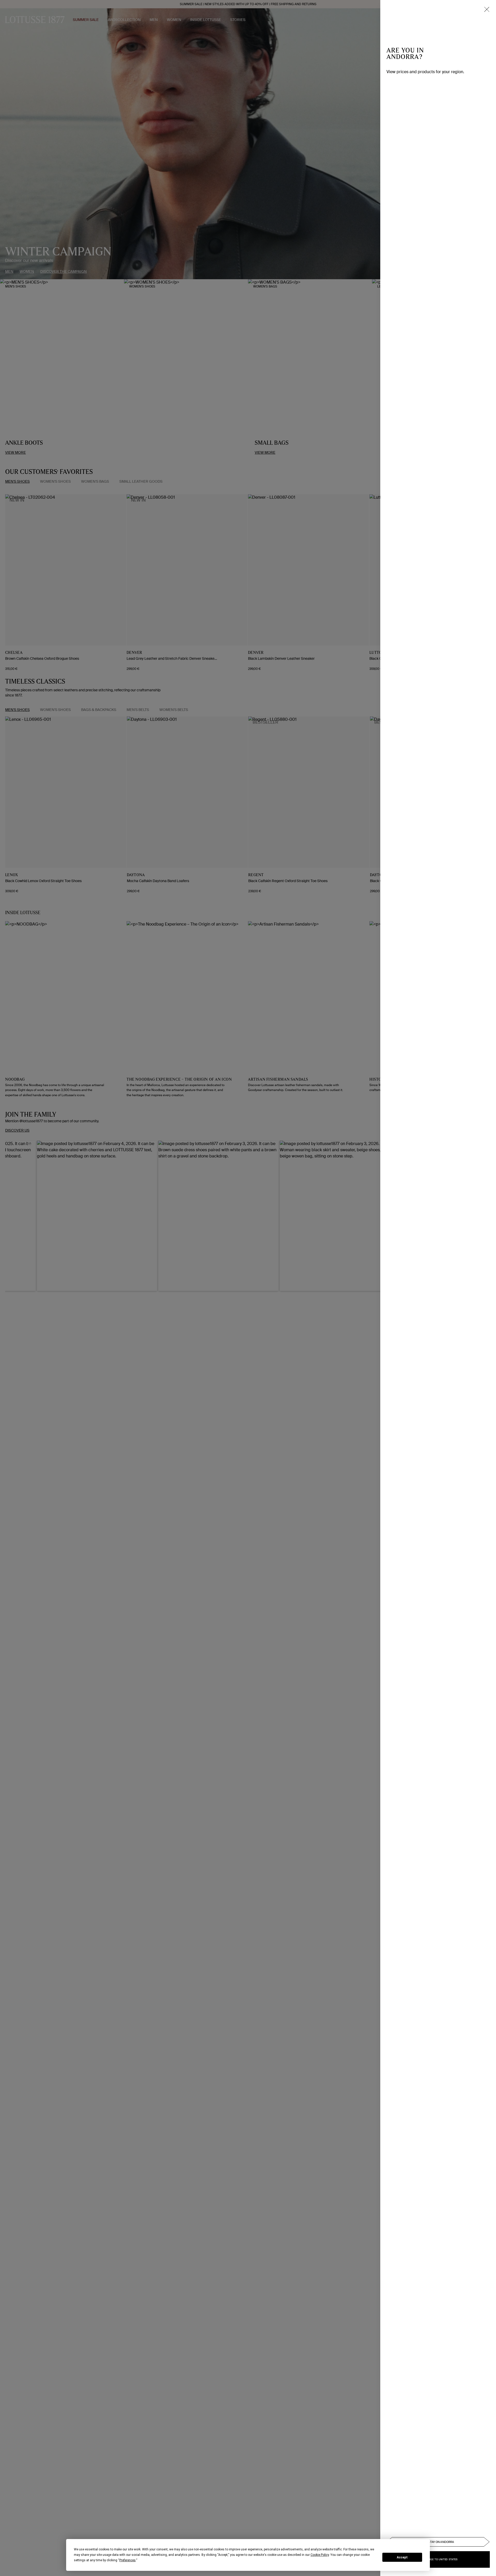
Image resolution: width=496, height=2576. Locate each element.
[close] (487, 9)
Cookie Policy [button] (320, 2555)
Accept (402, 2557)
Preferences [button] (127, 2560)
